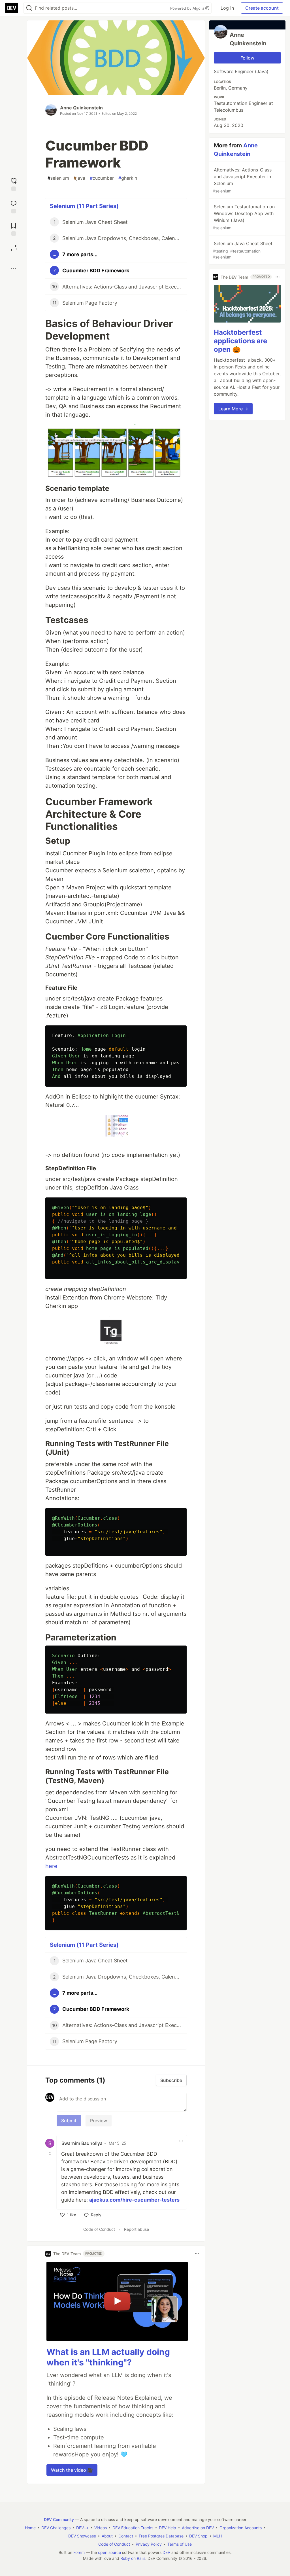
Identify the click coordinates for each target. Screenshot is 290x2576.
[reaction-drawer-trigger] (14, 184)
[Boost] (14, 248)
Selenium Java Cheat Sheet (243, 250)
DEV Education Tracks (133, 2528)
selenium (58, 178)
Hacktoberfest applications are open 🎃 (240, 341)
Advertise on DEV (198, 2528)
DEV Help (168, 2528)
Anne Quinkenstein (81, 108)
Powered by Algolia (188, 8)
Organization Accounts (241, 2528)
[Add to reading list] (14, 229)
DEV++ (82, 2528)
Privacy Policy (149, 2544)
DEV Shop (198, 2536)
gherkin (128, 178)
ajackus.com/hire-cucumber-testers (134, 2200)
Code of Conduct (99, 2229)
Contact (126, 2536)
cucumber (102, 178)
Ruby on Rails (133, 2558)
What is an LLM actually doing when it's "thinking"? (108, 2357)
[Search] (29, 8)
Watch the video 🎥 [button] (72, 2470)
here (51, 1866)
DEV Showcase (82, 2536)
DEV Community (59, 2519)
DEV (166, 2552)
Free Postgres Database (161, 2536)
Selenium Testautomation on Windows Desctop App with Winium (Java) (244, 217)
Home (30, 2528)
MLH (217, 2536)
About (107, 2536)
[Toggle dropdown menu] (181, 2141)
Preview (99, 2121)
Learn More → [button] (233, 409)
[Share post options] (14, 269)
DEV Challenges (56, 2528)
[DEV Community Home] (12, 8)
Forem (79, 2552)
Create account (262, 8)
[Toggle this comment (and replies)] (50, 2153)
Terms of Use (180, 2544)
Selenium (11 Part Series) (84, 206)
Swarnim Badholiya (82, 2143)
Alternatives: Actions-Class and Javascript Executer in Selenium (242, 180)
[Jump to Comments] (14, 206)
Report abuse (137, 2229)
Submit (69, 2121)
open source (109, 2552)
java (79, 178)
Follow (247, 58)
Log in (227, 8)
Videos (101, 2528)
